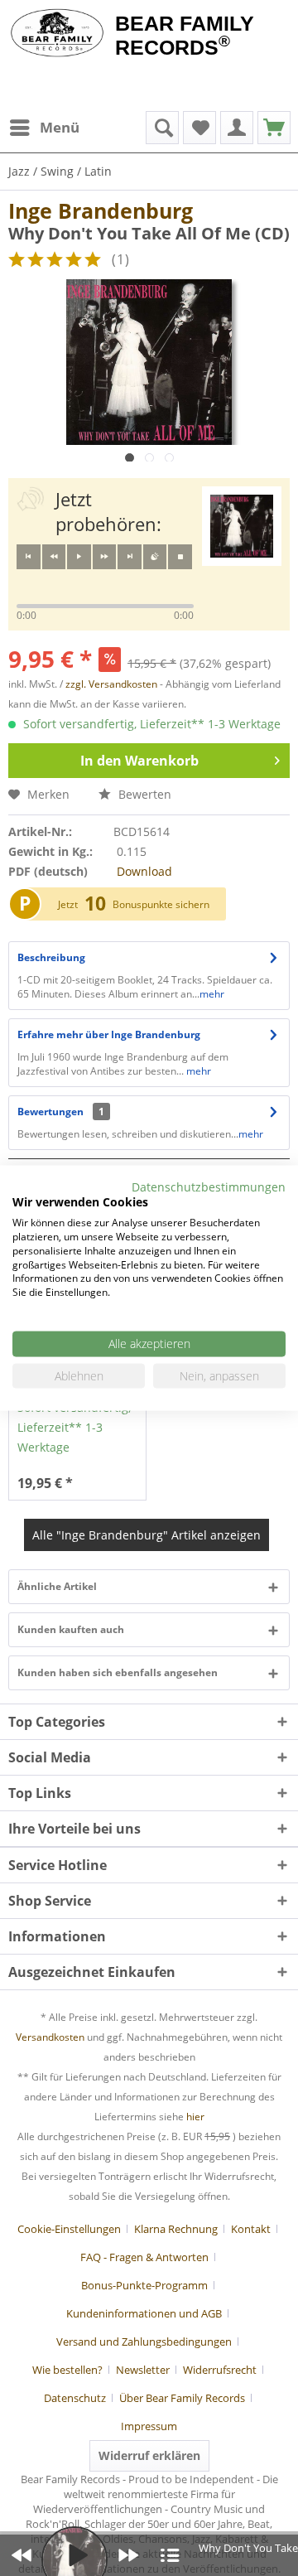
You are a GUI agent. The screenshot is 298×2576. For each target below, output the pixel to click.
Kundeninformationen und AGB (144, 2313)
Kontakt (251, 2229)
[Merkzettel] (199, 128)
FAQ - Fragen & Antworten (144, 2257)
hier (195, 2117)
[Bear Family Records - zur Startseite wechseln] (58, 35)
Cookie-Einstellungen (69, 2229)
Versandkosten (50, 2037)
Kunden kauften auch (71, 1629)
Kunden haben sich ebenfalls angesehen (118, 1672)
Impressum (149, 2426)
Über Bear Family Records (182, 2398)
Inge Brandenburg (101, 210)
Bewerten (143, 794)
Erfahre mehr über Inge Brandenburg (109, 1034)
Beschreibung (51, 957)
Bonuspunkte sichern (161, 904)
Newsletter (143, 2370)
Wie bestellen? (67, 2370)
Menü (60, 127)
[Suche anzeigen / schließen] (162, 128)
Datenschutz (75, 2398)
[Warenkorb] (274, 128)
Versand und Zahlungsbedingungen (144, 2342)
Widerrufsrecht (220, 2370)
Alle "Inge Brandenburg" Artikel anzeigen (147, 1535)
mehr (212, 994)
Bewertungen (50, 1112)
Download (144, 871)
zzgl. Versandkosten (111, 684)
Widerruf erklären (149, 2455)
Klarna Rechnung (176, 2229)
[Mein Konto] (237, 128)
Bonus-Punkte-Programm (144, 2285)
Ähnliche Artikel (57, 1586)
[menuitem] (44, 128)
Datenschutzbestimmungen (209, 1186)
